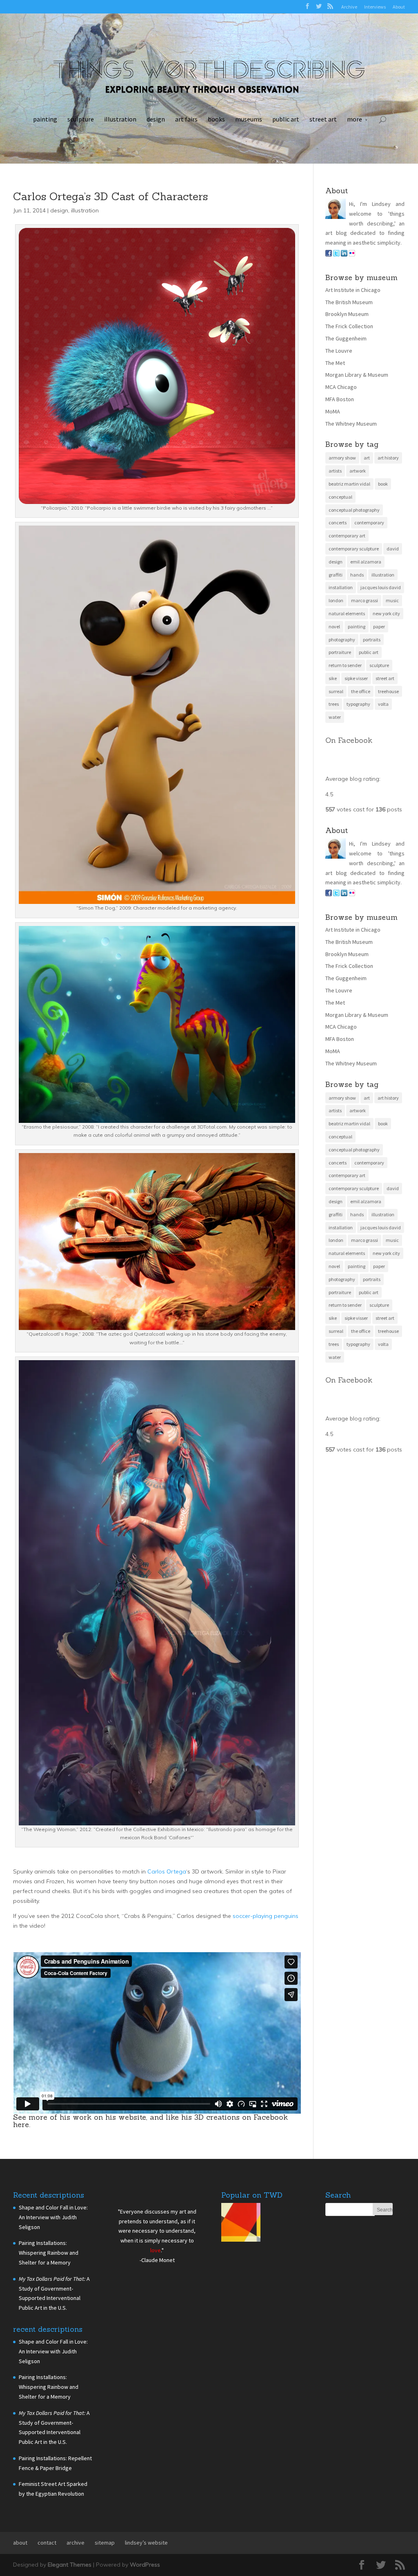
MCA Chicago (341, 387)
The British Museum (349, 302)
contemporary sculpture (354, 549)
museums (249, 119)
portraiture (340, 652)
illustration (120, 119)
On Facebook (349, 740)
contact (47, 2543)
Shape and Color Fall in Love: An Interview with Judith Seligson (53, 2217)
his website (126, 2117)
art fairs (186, 119)
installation (341, 587)
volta (383, 704)
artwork (358, 471)
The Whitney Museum (351, 424)
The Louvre (339, 351)
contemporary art (347, 536)
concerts (338, 522)
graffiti (336, 575)
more (355, 119)
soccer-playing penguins (266, 1916)
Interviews (375, 7)
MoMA (333, 411)
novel (334, 626)
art (367, 458)
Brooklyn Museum (347, 314)
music (392, 600)
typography (358, 704)
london (336, 600)
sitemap (105, 2543)
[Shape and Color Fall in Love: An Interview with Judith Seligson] (241, 2224)
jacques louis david (381, 587)
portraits (372, 640)
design (156, 119)
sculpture (81, 119)
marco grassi (365, 600)
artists (335, 471)
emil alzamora (366, 562)
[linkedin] (344, 254)
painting (45, 119)
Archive (349, 7)
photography (342, 640)
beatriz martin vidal (349, 484)
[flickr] (352, 254)
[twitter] (336, 254)
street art (323, 119)
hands (357, 575)
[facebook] (329, 254)
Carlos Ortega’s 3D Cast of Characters (110, 196)
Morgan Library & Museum (357, 375)
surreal (336, 691)
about (20, 2543)
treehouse (388, 691)
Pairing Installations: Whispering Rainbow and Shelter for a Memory (49, 2253)
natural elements (347, 613)
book (383, 484)
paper (379, 626)
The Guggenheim (346, 338)
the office (361, 691)
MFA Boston (340, 399)
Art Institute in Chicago (353, 290)
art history (388, 458)
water (335, 717)
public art (286, 119)
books (216, 119)
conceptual (340, 497)
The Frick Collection (349, 326)
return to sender (345, 665)
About (399, 7)
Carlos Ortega (167, 1871)
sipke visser (356, 678)
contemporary (369, 522)
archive (76, 2543)
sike (333, 678)
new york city (386, 613)
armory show (342, 458)
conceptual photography (354, 510)
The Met (335, 363)
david (393, 549)
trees (334, 704)
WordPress (145, 2565)
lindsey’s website (146, 2543)
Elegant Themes (70, 2565)
